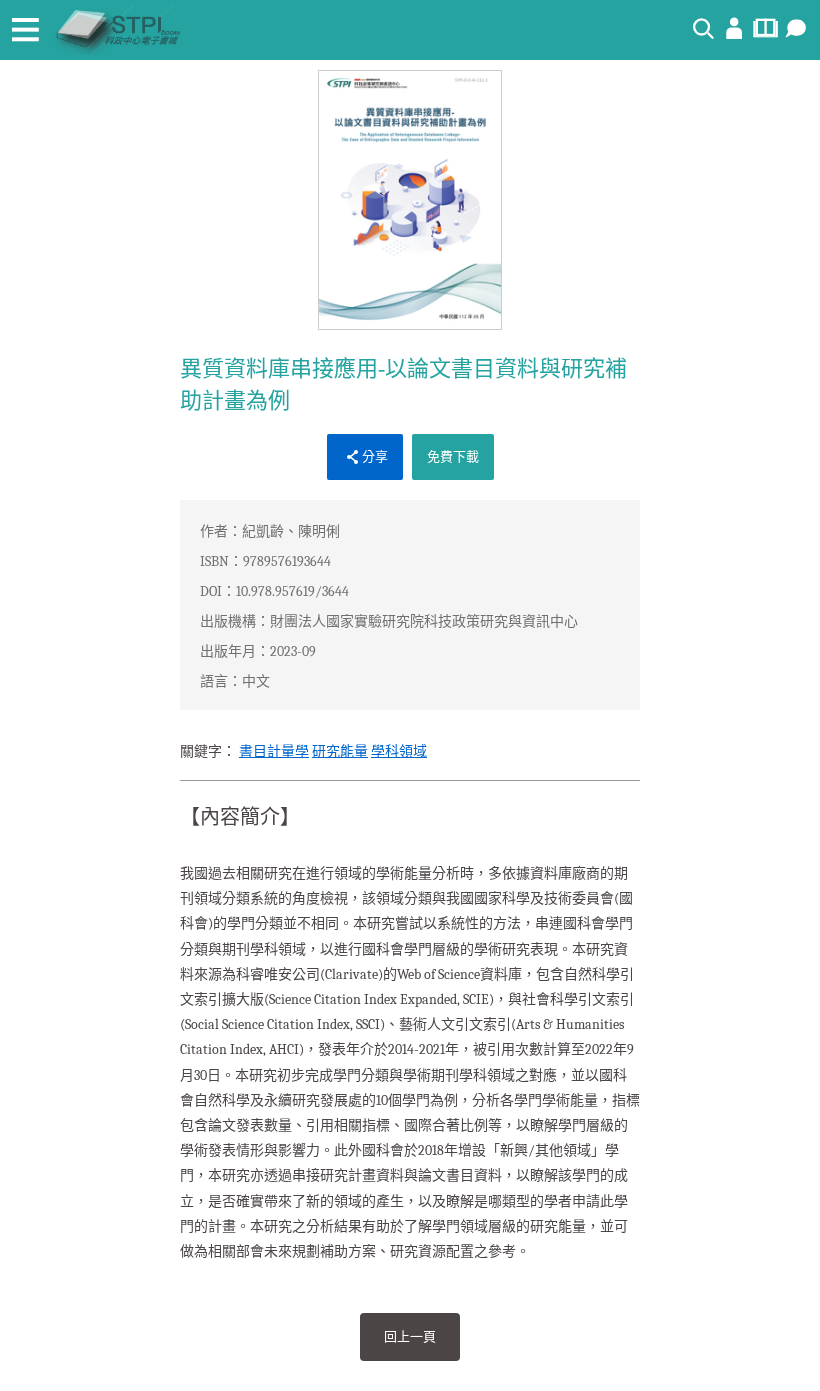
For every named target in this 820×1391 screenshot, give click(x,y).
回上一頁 (410, 1336)
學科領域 (399, 751)
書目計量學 (274, 751)
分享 (375, 456)
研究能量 (340, 751)
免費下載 (453, 456)
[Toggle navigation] (25, 30)
